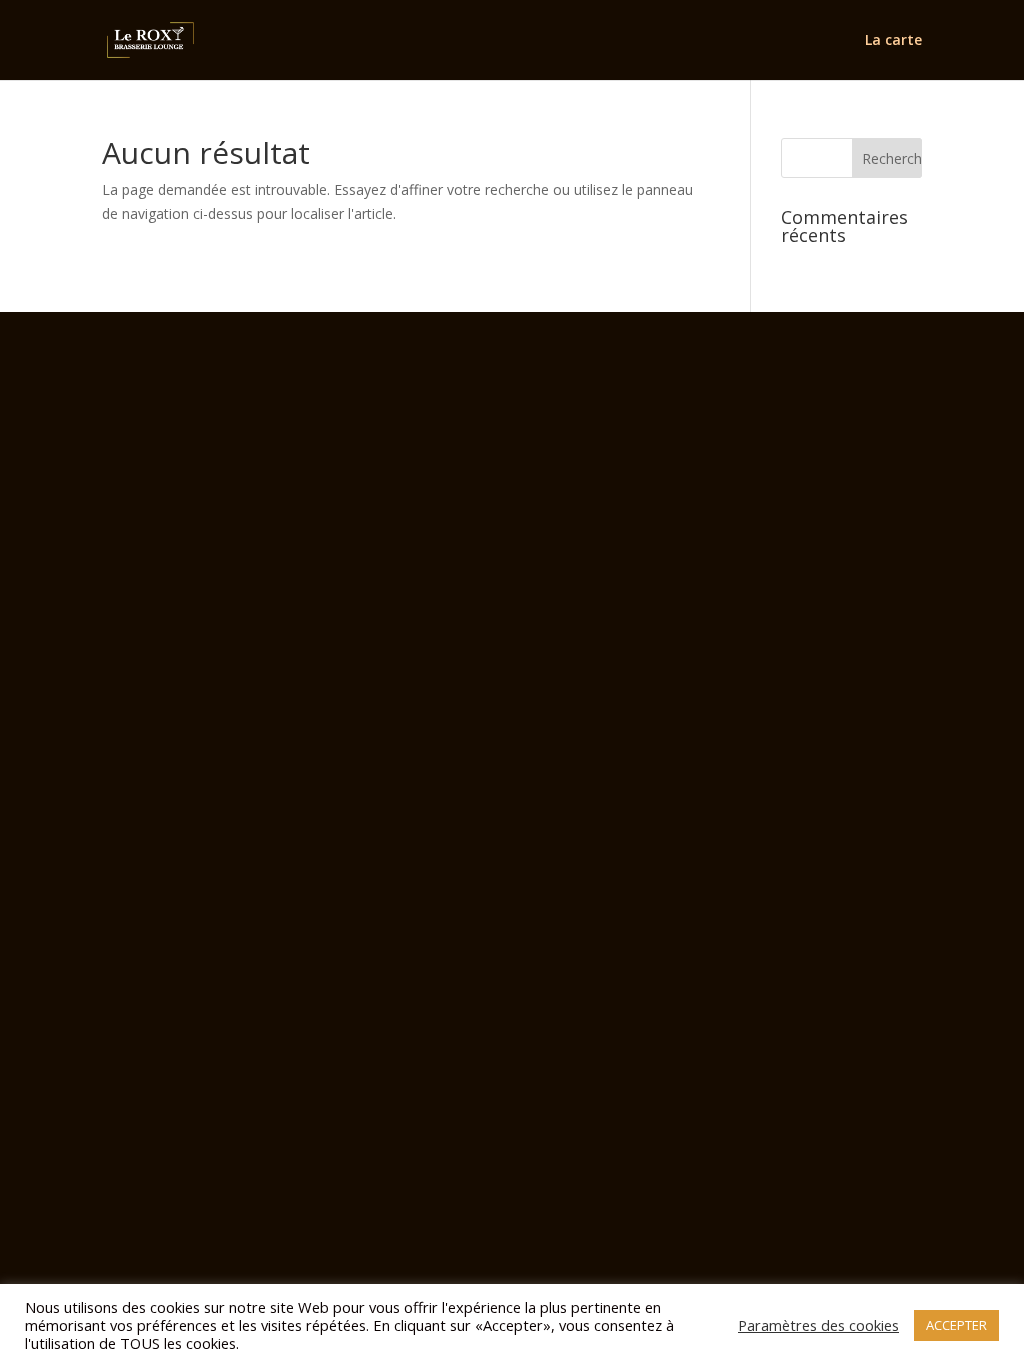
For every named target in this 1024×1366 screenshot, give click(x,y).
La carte (893, 41)
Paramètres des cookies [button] (818, 1325)
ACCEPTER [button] (956, 1325)
